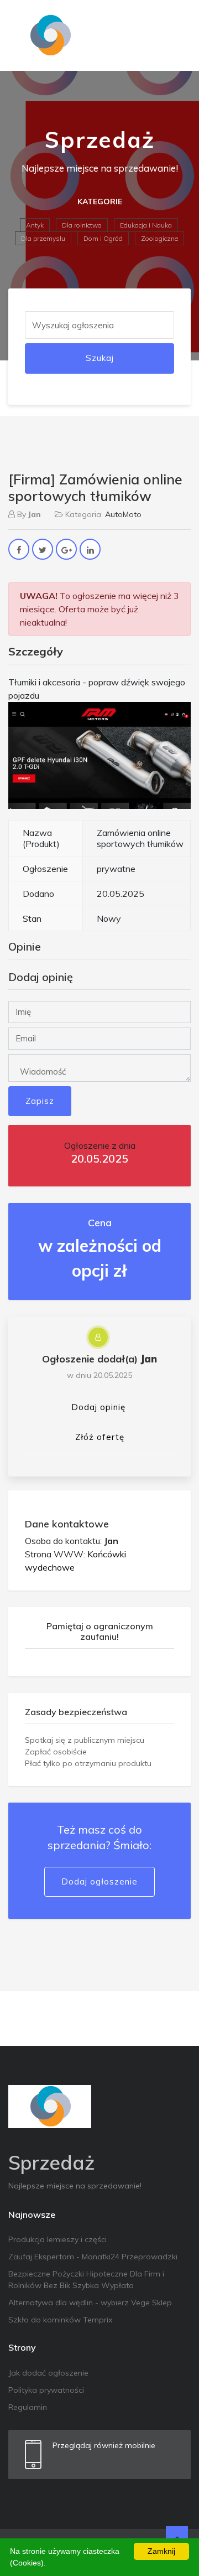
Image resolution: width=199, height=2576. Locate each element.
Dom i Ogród (103, 238)
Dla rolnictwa (82, 225)
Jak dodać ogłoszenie (48, 2373)
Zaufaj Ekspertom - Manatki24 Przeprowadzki (93, 2257)
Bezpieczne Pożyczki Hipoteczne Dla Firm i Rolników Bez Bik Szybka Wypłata (86, 2280)
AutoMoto (123, 514)
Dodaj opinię (98, 1407)
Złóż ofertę (100, 1437)
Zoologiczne (159, 238)
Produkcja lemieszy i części (57, 2239)
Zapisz (40, 1101)
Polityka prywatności (46, 2390)
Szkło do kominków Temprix (60, 2320)
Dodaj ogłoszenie (99, 1881)
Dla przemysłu (43, 238)
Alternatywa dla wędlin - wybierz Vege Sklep (90, 2303)
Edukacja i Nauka (146, 225)
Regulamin (28, 2407)
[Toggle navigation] (175, 35)
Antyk (35, 225)
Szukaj (100, 358)
